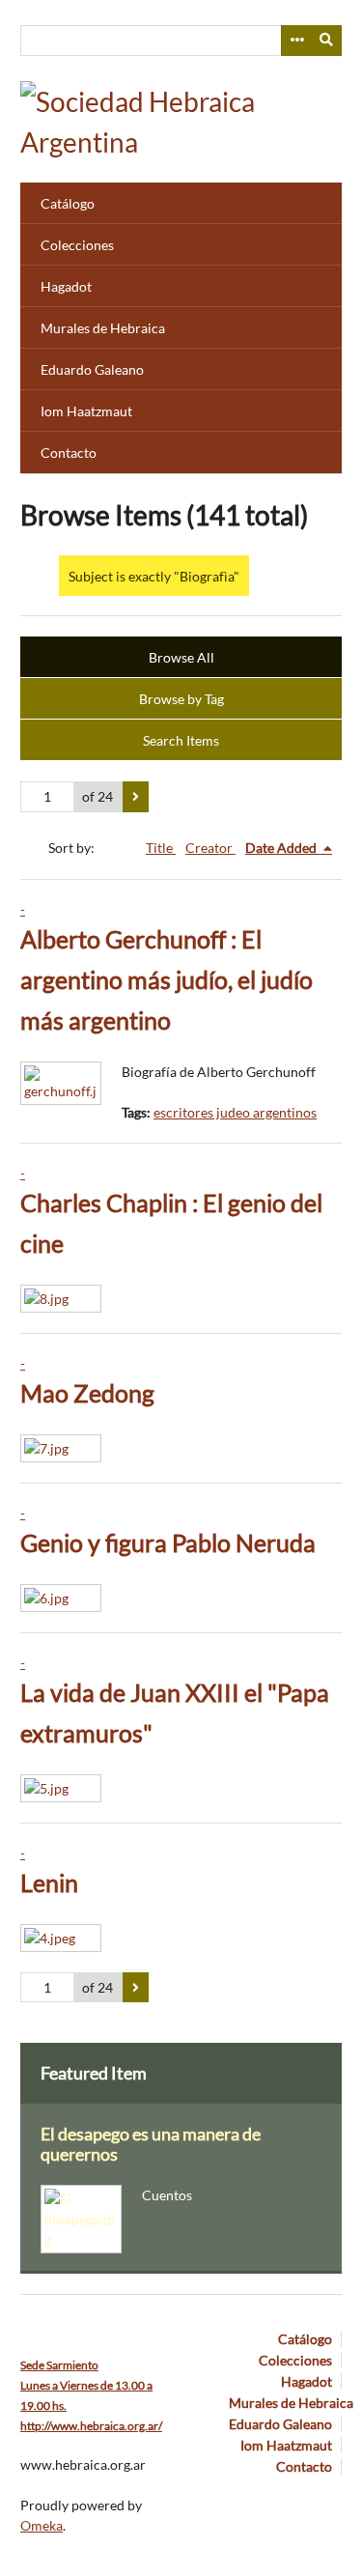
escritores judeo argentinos (235, 1112)
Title (161, 848)
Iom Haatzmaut (86, 411)
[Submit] (327, 41)
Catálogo (68, 203)
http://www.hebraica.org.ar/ (91, 2426)
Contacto (69, 453)
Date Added (282, 848)
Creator (210, 848)
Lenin (49, 1883)
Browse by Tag (181, 699)
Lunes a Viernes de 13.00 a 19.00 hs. (86, 2385)
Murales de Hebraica (103, 328)
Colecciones (77, 245)
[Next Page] (136, 797)
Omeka (42, 2525)
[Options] (296, 41)
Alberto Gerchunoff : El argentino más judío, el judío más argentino (167, 980)
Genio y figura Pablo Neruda (168, 1543)
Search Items (181, 740)
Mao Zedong (87, 1393)
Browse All (181, 657)
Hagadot (66, 286)
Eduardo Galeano (92, 369)
